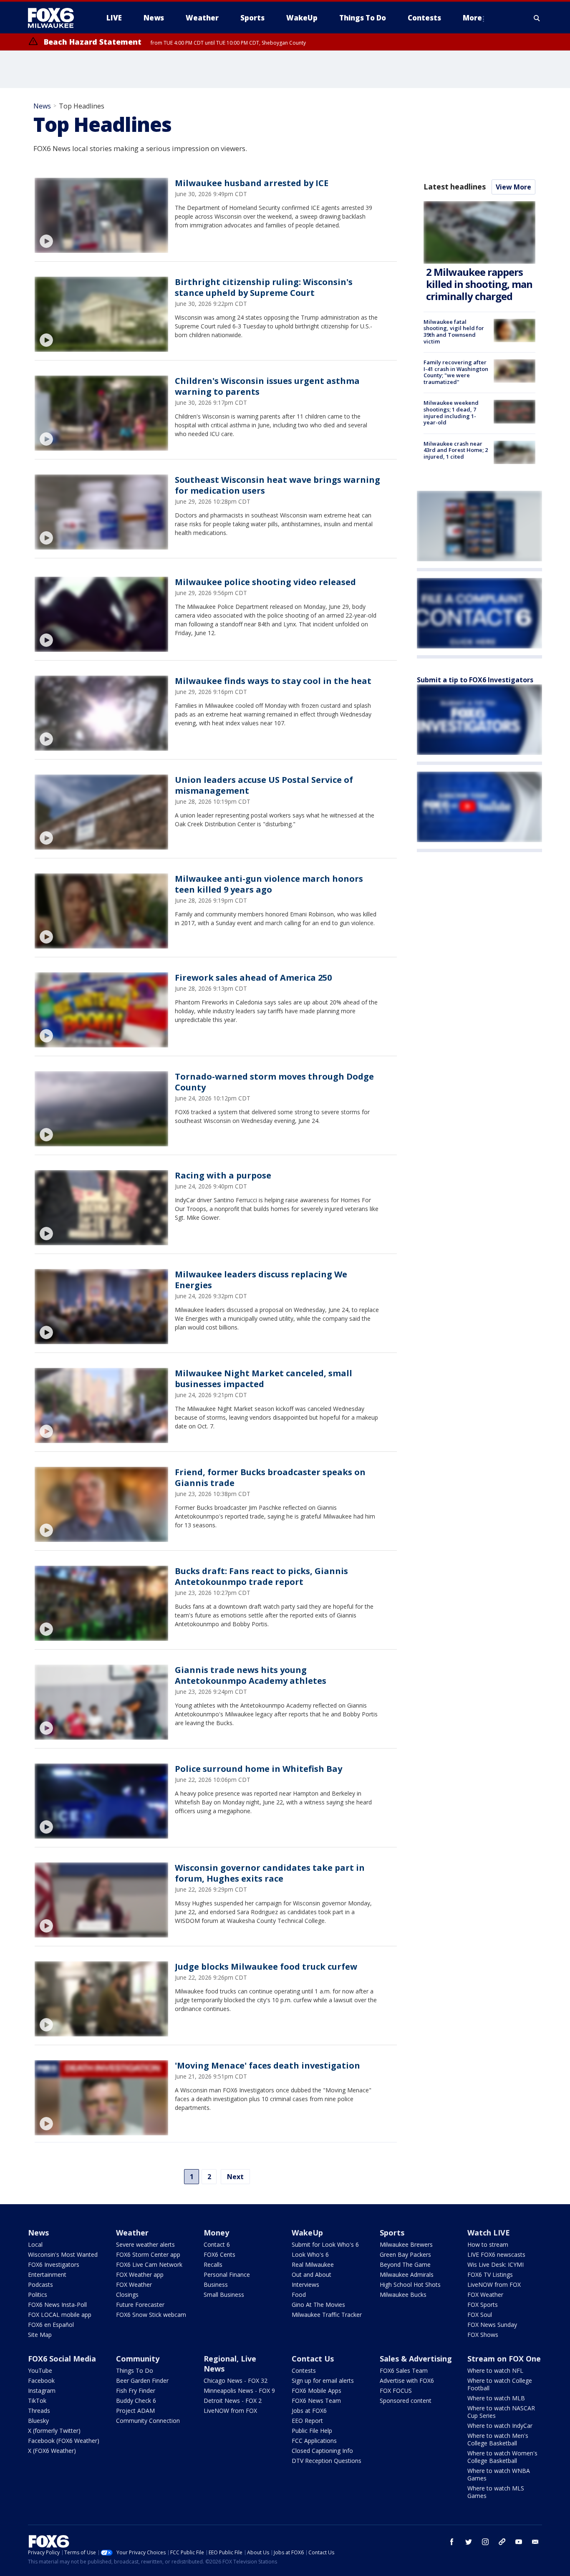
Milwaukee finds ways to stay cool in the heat (273, 681)
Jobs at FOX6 (309, 2411)
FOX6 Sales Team (404, 2370)
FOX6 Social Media (62, 2359)
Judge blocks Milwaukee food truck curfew (266, 1967)
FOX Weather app (140, 2274)
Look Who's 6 (310, 2254)
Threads (39, 2411)
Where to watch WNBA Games (499, 2474)
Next (235, 2177)
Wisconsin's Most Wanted (63, 2254)
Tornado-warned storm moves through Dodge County (274, 1082)
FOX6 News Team (316, 2401)
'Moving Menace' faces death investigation (267, 2065)
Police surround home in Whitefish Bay (259, 1769)
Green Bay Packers (405, 2254)
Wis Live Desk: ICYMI (496, 2264)
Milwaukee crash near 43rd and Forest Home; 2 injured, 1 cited (456, 450)
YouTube (40, 2370)
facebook (452, 2542)
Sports (392, 2233)
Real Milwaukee (313, 2264)
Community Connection (148, 2421)
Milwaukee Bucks (403, 2295)
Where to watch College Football (500, 2384)
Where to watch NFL (495, 2370)
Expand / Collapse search (537, 18)
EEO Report (307, 2421)
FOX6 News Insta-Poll (57, 2305)
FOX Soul (480, 2315)
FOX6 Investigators (54, 2264)
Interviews (305, 2285)
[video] (101, 215)
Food (299, 2295)
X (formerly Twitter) (54, 2431)
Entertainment (47, 2274)
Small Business (224, 2295)
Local (35, 2244)
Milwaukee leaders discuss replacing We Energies (261, 1280)
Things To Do (135, 2370)
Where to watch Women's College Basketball (502, 2457)
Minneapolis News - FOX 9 (239, 2391)
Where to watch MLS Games (496, 2492)
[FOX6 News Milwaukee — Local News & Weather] (55, 18)
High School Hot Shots (410, 2285)
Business (216, 2285)
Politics (38, 2295)
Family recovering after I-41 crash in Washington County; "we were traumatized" (456, 372)
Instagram (42, 2391)
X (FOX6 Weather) (52, 2451)
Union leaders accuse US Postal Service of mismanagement (264, 785)
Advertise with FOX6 (407, 2380)
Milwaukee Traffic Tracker (327, 2315)
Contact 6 (217, 2244)
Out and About (311, 2274)
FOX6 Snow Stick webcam (151, 2315)
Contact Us (313, 2359)
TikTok (37, 2401)
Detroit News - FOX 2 (233, 2401)
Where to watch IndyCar (500, 2426)
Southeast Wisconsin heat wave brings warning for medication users (277, 485)
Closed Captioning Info (322, 2451)
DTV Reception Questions (327, 2461)
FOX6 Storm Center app (148, 2254)
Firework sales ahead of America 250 (253, 978)
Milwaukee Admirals (407, 2274)
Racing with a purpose (223, 1175)
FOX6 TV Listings (490, 2274)
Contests (304, 2370)
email (535, 2542)
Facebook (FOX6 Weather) (64, 2441)
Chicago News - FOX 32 (236, 2380)
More (472, 18)
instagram (485, 2542)
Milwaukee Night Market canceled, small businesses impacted (264, 1379)
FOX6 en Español (51, 2325)
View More (513, 187)
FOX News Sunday (492, 2325)
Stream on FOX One (504, 2359)
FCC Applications (314, 2441)
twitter (469, 2542)
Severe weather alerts (145, 2244)
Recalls (213, 2264)
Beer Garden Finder (142, 2380)
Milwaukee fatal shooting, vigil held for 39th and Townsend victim (454, 332)
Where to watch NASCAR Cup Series (501, 2412)
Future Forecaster (140, 2305)
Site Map (40, 2335)
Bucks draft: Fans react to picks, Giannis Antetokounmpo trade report (261, 1576)
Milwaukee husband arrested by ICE (252, 183)
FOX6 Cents (219, 2254)
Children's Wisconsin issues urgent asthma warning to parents (267, 386)
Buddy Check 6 (136, 2401)
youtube (519, 2542)
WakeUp (307, 2233)
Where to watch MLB (496, 2398)
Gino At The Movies (318, 2305)
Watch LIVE (489, 2233)
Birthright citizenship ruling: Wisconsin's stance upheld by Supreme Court (264, 287)
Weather (132, 2233)
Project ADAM (135, 2411)
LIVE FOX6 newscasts (496, 2254)
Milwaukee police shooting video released (265, 582)
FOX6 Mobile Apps (317, 2391)
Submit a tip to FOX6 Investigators (475, 680)
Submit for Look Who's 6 (325, 2244)
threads (502, 2542)
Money (216, 2233)
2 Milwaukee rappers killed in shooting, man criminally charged (479, 284)
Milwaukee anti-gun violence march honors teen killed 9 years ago (269, 884)
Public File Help (312, 2431)
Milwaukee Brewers (406, 2244)
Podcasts (40, 2285)
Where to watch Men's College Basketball (498, 2439)
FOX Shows (483, 2335)
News (42, 106)
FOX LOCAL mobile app (60, 2315)
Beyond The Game (405, 2264)
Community (138, 2359)
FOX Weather (134, 2285)
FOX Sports (483, 2305)
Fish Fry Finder (136, 2391)
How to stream (488, 2244)
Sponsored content (406, 2401)
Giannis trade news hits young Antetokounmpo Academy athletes (251, 1675)
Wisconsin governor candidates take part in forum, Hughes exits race (270, 1873)
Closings (127, 2295)
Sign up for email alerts (323, 2380)
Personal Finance (227, 2274)
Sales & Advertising (416, 2359)
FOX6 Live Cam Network (149, 2264)
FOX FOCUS (396, 2391)
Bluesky (38, 2421)
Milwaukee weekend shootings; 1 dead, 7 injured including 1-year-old (451, 413)
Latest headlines (454, 187)
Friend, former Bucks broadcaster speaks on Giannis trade (270, 1477)
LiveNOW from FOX (494, 2285)
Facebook (41, 2380)
